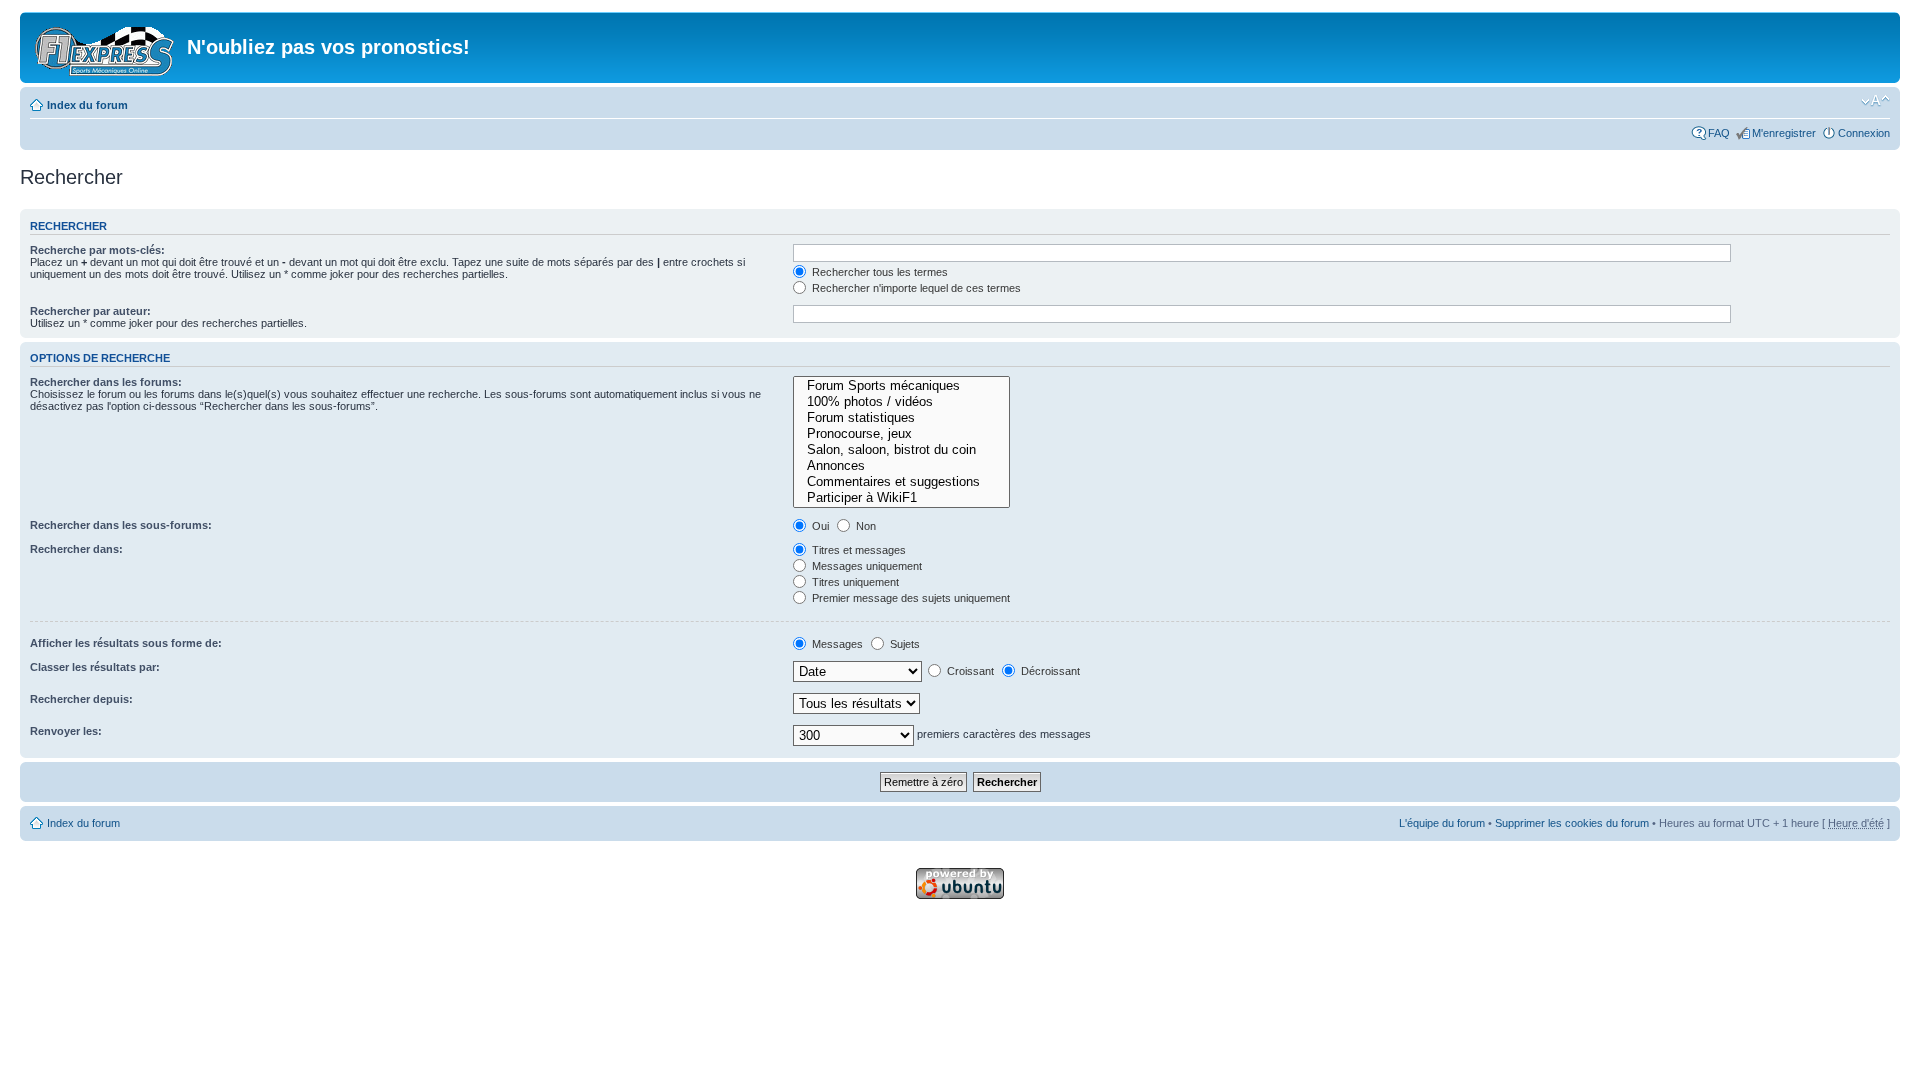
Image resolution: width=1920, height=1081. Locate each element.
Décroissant (1049, 671)
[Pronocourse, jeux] (901, 434)
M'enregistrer (1784, 133)
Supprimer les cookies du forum (1572, 823)
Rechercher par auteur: (90, 311)
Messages (836, 644)
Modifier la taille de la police (1875, 101)
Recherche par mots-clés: (97, 250)
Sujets (903, 644)
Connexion (1864, 133)
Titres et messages (857, 550)
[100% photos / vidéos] (901, 402)
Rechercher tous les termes (878, 272)
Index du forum (87, 105)
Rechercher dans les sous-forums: (121, 525)
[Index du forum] (106, 47)
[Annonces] (901, 466)
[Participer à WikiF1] (901, 498)
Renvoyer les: (66, 731)
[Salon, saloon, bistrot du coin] (901, 450)
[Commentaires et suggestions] (901, 482)
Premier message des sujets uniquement (909, 598)
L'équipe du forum (1442, 823)
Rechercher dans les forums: (106, 382)
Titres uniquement (854, 582)
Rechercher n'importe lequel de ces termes (915, 288)
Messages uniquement (865, 566)
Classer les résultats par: (95, 667)
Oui (819, 526)
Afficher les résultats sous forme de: (126, 643)
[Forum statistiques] (901, 418)
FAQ (1719, 133)
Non (864, 526)
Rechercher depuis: (81, 699)
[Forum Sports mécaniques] (901, 386)
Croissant (969, 671)
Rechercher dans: (76, 549)
